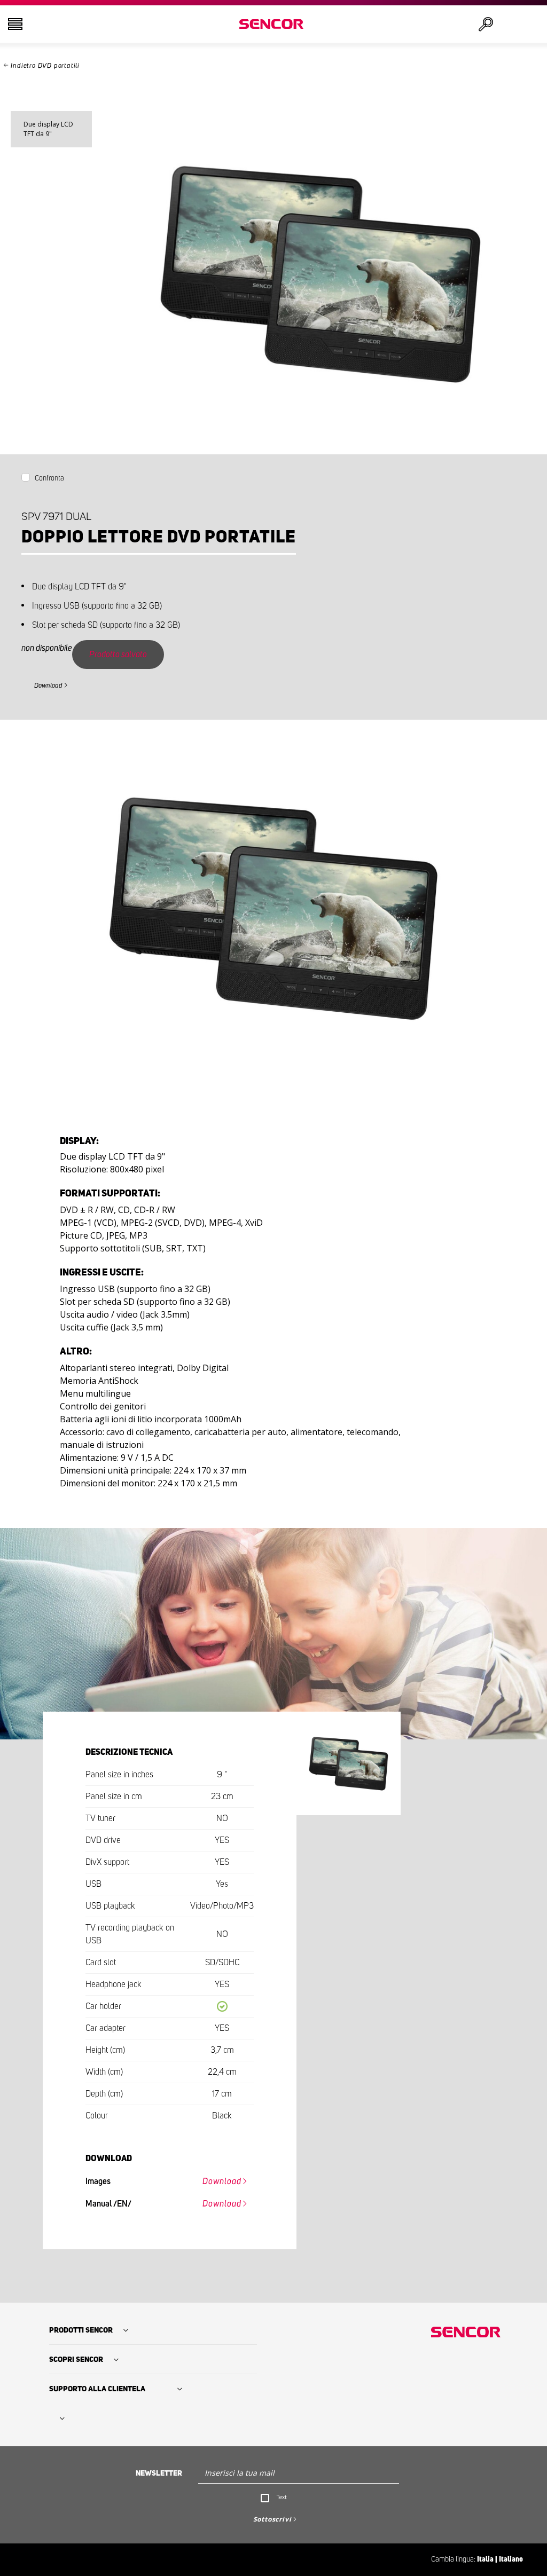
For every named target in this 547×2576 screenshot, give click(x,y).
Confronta (49, 478)
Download (48, 686)
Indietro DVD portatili (45, 66)
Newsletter (159, 2473)
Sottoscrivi (272, 2519)
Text (282, 2497)
